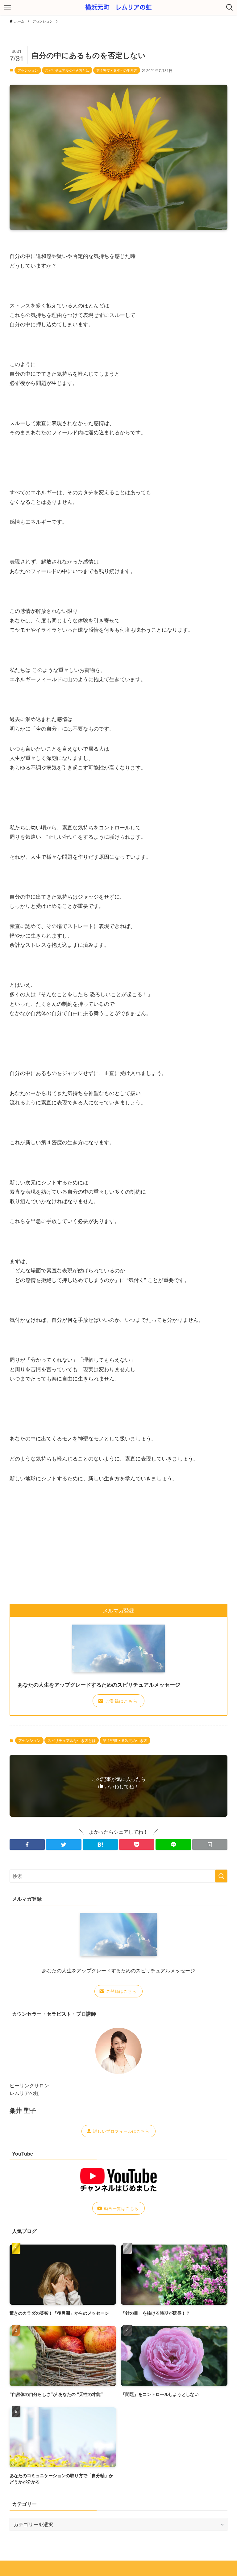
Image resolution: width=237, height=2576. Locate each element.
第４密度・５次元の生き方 (117, 70)
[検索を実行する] (221, 1876)
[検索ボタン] (230, 7)
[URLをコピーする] (210, 1845)
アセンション (28, 70)
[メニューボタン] (7, 7)
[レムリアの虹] (119, 7)
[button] (27, 1845)
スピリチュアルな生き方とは (67, 70)
